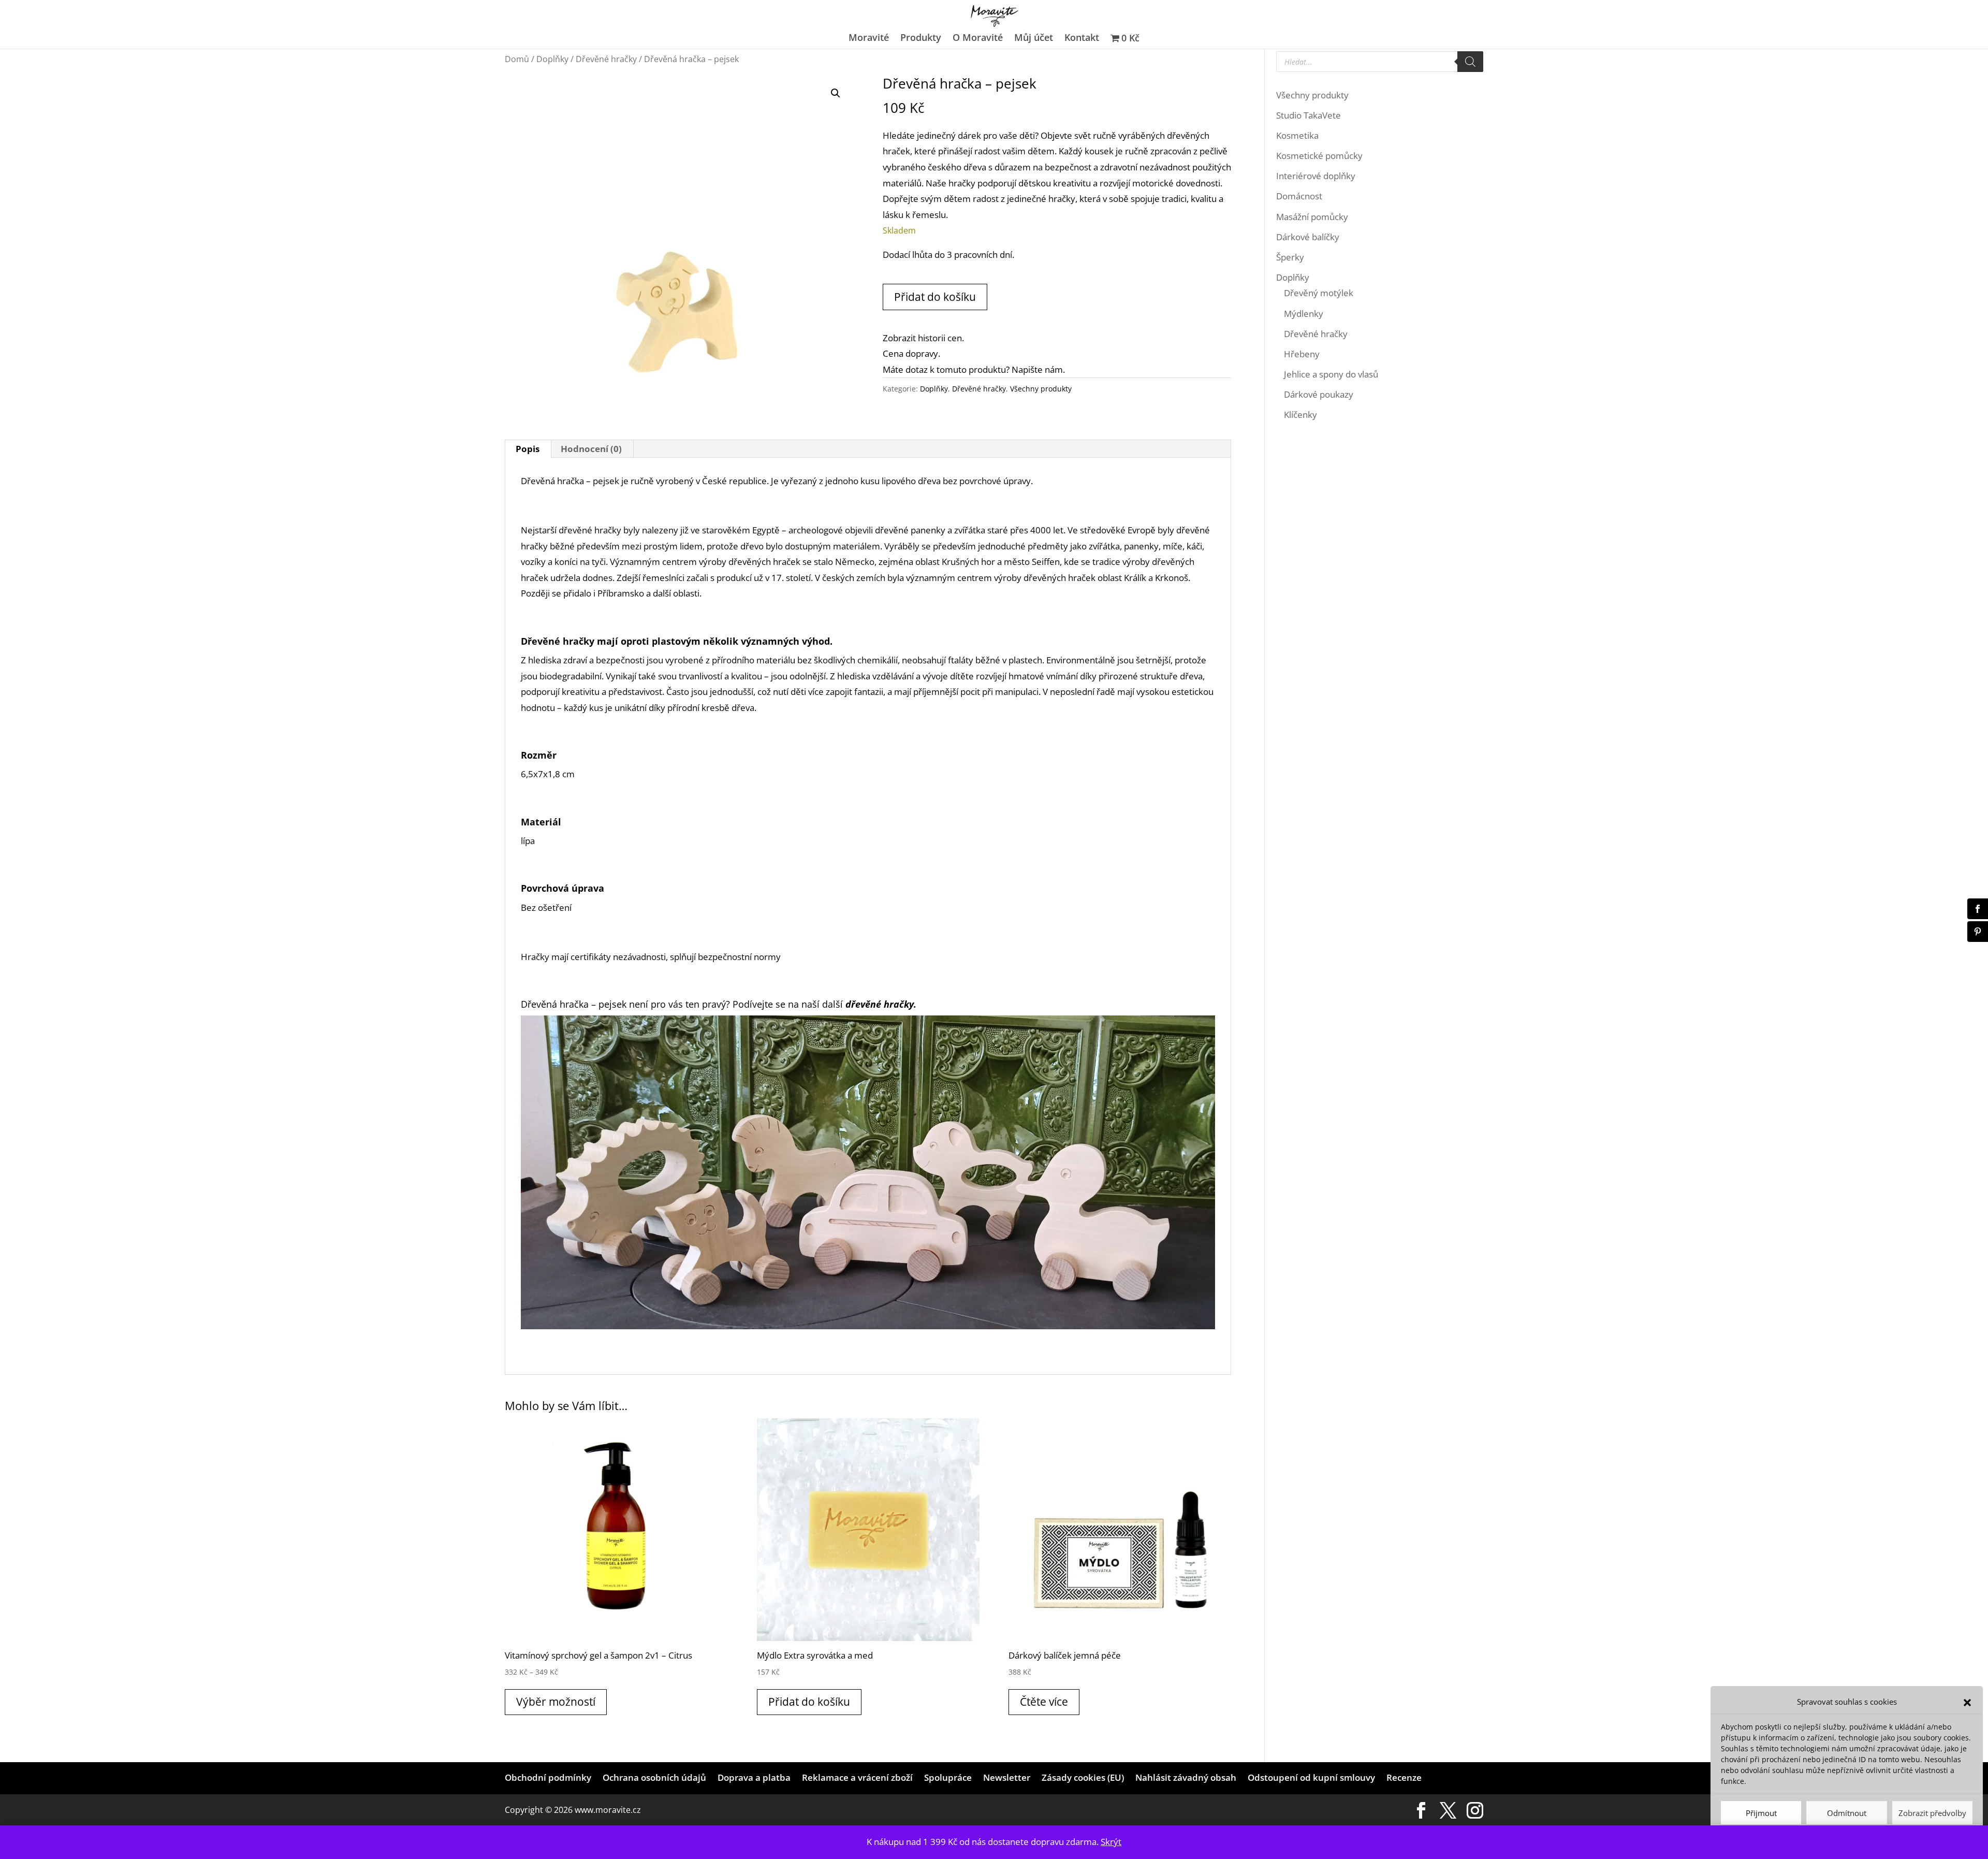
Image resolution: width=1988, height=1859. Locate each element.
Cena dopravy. (911, 353)
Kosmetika (1297, 135)
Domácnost (1299, 196)
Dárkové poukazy (1319, 394)
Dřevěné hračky (606, 59)
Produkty (921, 39)
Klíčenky (1300, 415)
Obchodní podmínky (548, 1777)
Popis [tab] (528, 449)
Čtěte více (1044, 1702)
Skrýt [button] (1111, 1842)
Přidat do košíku (935, 297)
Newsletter (1007, 1777)
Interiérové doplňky (1316, 176)
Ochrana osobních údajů (654, 1777)
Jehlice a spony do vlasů (1331, 374)
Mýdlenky (1304, 314)
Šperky (1290, 257)
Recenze (1404, 1777)
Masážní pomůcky (1312, 217)
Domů (517, 59)
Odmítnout (1847, 1813)
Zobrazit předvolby (1932, 1813)
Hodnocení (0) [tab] (591, 449)
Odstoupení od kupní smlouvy (1311, 1777)
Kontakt (1082, 39)
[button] (1967, 1702)
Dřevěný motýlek (1319, 293)
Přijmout (1761, 1813)
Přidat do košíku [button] (809, 1702)
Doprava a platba (754, 1777)
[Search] (1470, 62)
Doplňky (552, 59)
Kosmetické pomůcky (1319, 156)
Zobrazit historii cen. (923, 338)
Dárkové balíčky (1308, 237)
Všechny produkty (1041, 389)
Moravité (869, 39)
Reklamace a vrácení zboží (857, 1777)
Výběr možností (556, 1702)
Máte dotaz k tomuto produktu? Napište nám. (974, 369)
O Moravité (978, 39)
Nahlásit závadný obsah (1186, 1777)
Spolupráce (948, 1777)
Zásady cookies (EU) (1083, 1777)
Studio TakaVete (1309, 115)
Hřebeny (1302, 354)
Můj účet (1034, 39)
